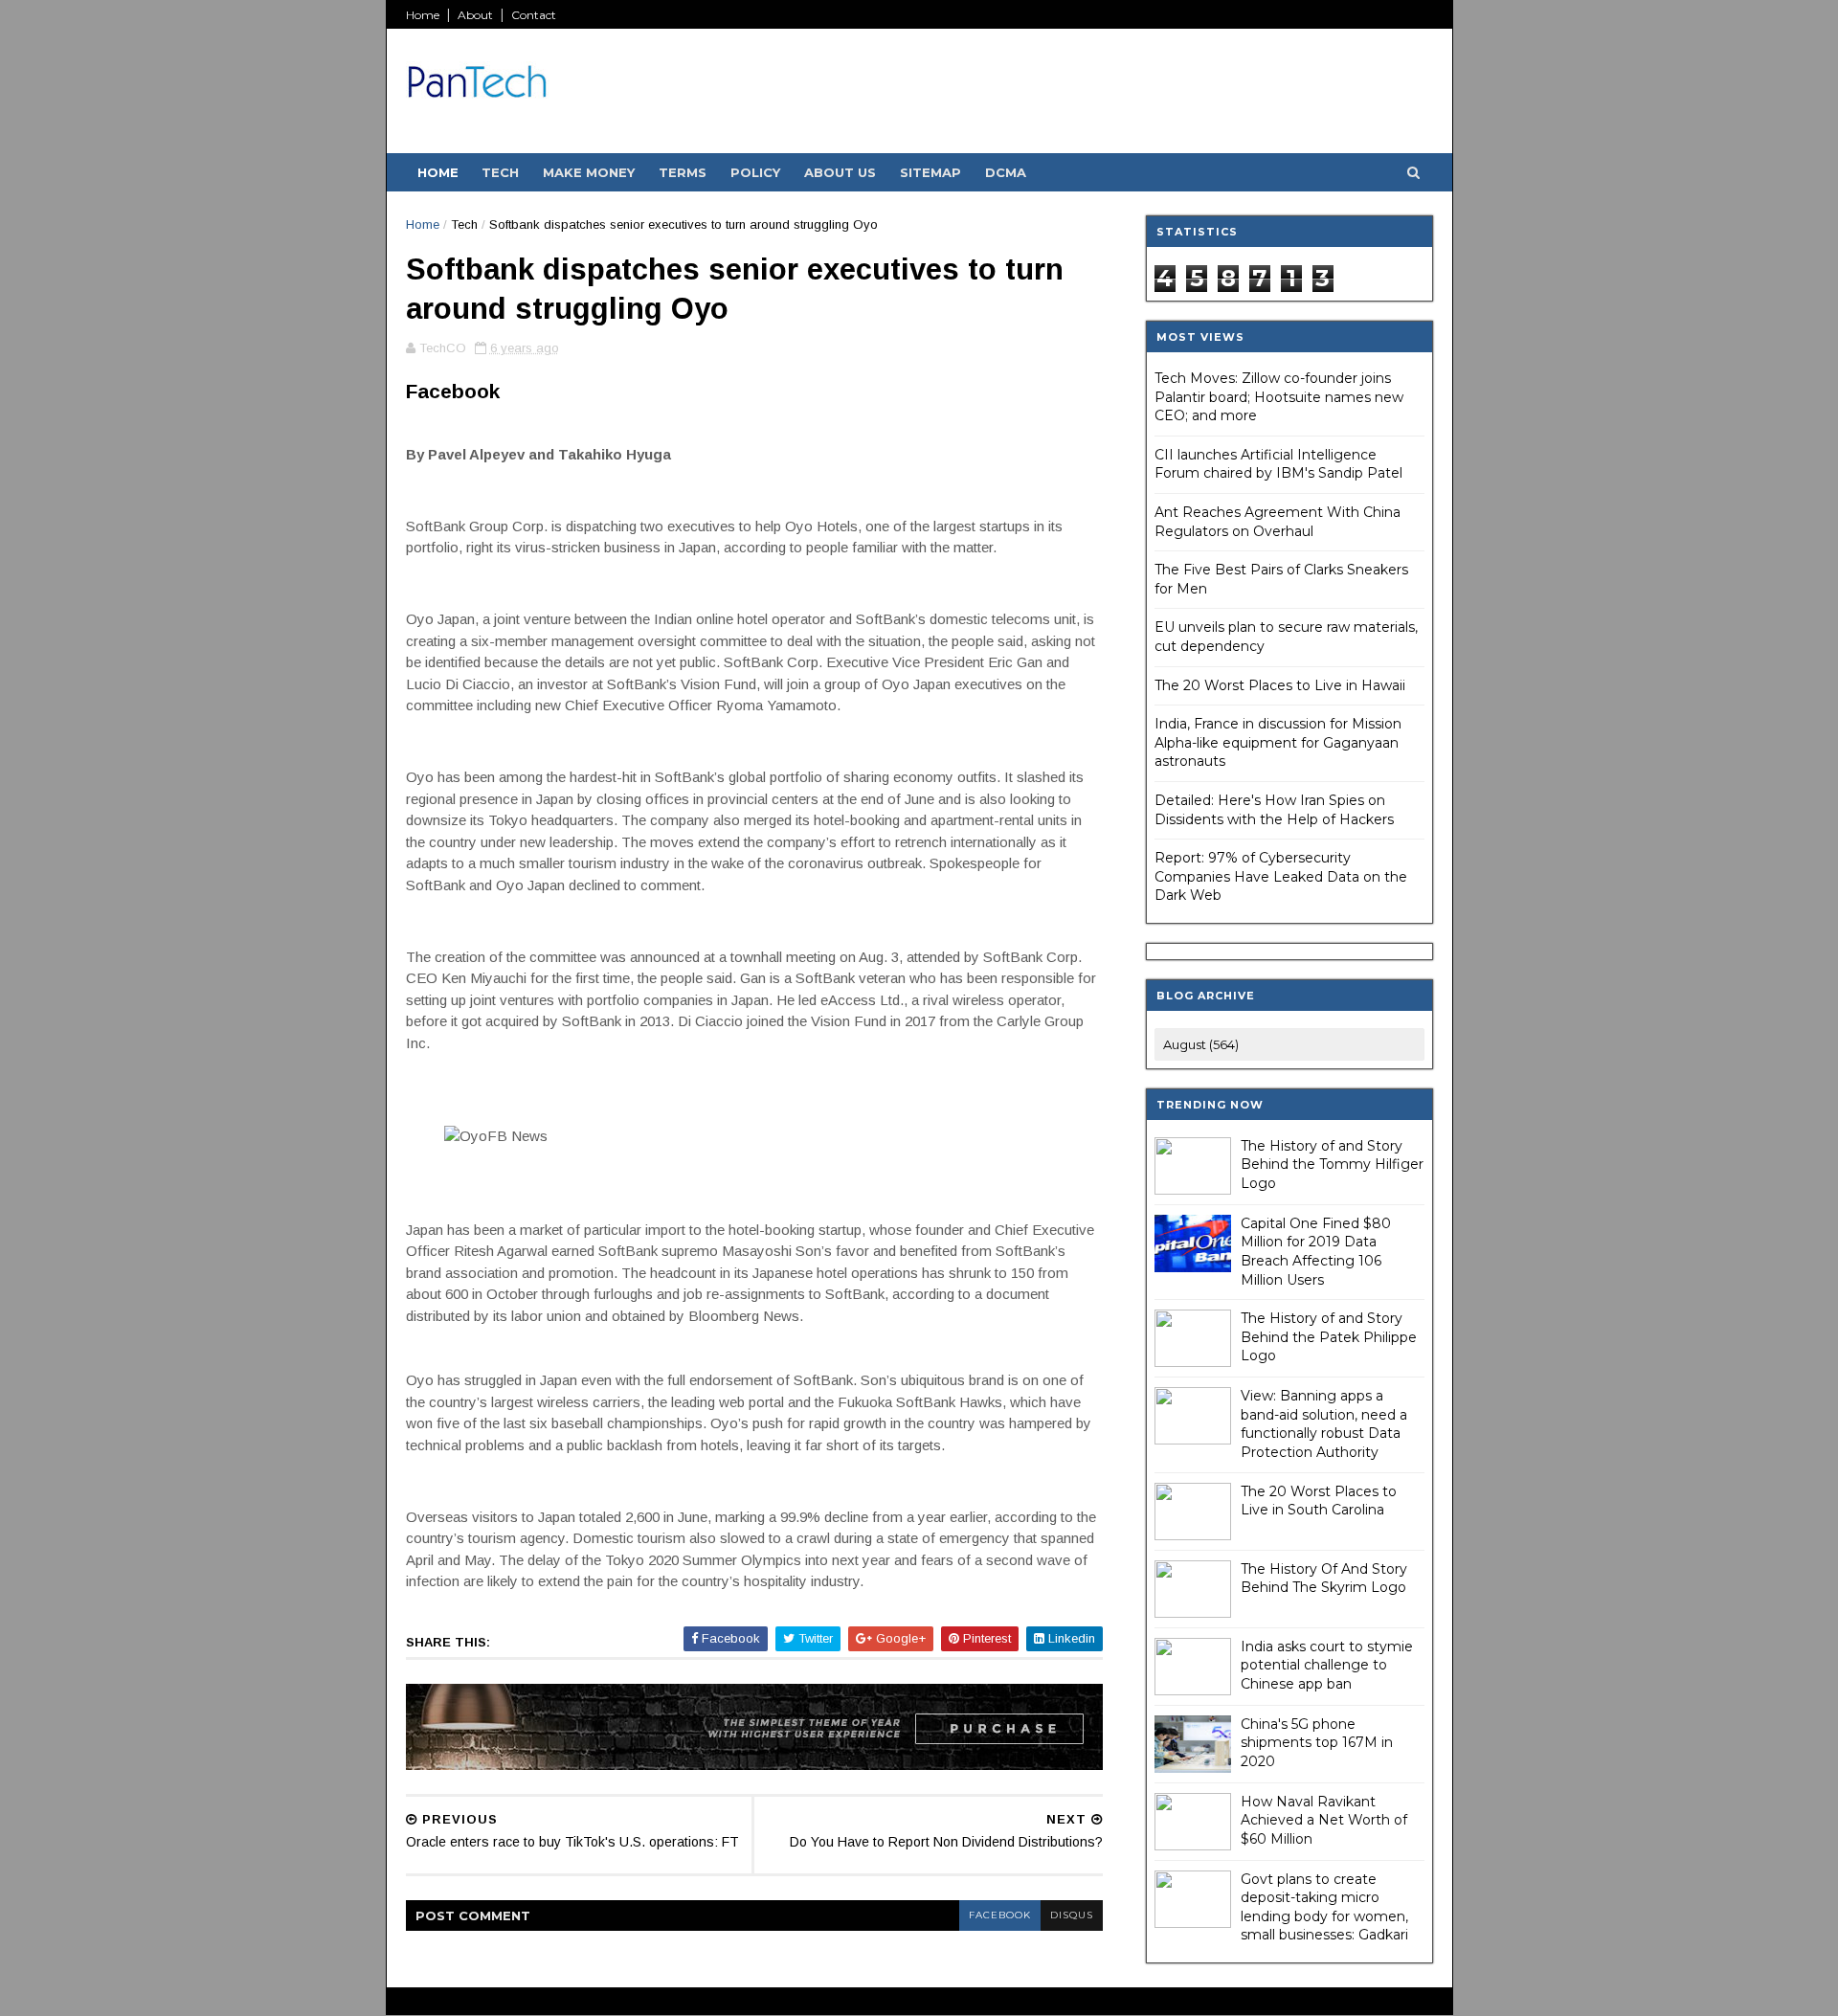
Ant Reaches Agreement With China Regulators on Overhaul (1278, 522)
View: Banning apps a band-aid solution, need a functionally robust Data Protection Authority (1324, 1424)
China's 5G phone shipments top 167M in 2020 (1317, 1743)
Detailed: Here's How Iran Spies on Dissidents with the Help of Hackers (1274, 810)
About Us (840, 172)
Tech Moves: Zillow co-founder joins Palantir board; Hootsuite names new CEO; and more (1279, 397)
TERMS (683, 172)
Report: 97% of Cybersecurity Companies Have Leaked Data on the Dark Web (1281, 876)
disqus (1072, 1915)
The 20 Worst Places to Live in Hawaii (1280, 685)
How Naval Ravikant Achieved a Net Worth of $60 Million (1324, 1820)
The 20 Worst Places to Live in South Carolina (1319, 1501)
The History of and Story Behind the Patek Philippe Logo (1329, 1337)
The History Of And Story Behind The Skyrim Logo (1324, 1579)
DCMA (1006, 172)
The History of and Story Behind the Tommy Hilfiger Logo (1332, 1165)
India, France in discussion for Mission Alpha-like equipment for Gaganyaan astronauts (1278, 742)
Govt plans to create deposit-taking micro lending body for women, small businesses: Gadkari (1324, 1907)
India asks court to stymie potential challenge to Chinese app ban (1327, 1665)
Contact (534, 15)
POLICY (755, 172)
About (475, 15)
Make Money (589, 172)
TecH (500, 172)
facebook (1000, 1915)
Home (423, 15)
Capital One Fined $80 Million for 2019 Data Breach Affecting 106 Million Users (1316, 1252)
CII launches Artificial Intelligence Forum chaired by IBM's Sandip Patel (1278, 464)
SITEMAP (930, 172)
